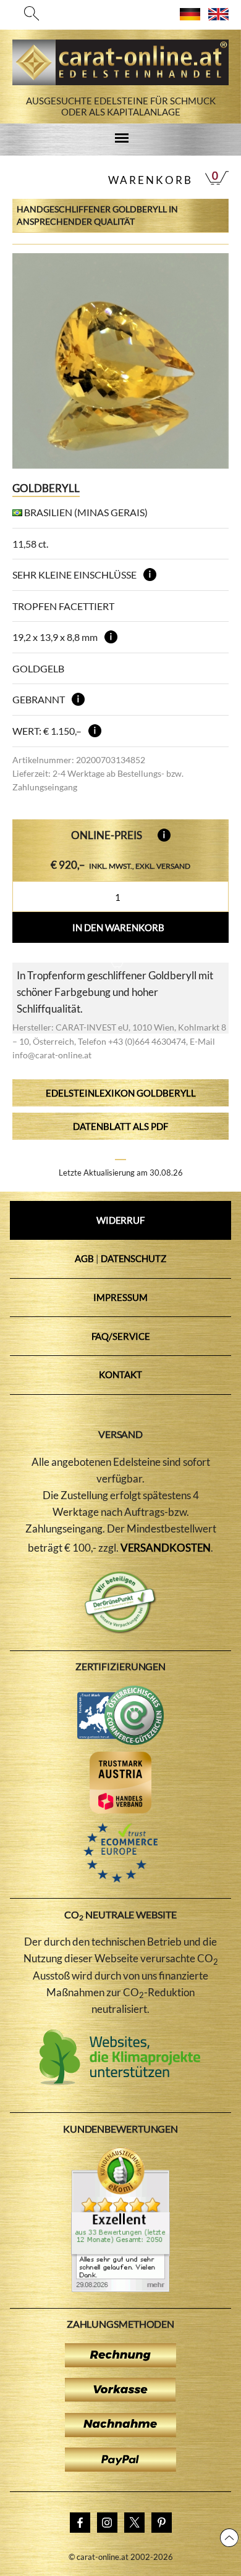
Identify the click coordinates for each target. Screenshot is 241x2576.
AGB (84, 1258)
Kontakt (120, 1374)
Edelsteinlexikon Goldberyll (121, 1093)
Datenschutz (133, 1258)
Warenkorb (150, 180)
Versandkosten (166, 1548)
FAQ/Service (121, 1336)
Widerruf (120, 1220)
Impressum (120, 1297)
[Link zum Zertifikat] (120, 2288)
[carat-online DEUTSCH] (190, 16)
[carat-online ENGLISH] (218, 16)
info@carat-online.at (52, 1055)
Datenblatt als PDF (120, 1126)
